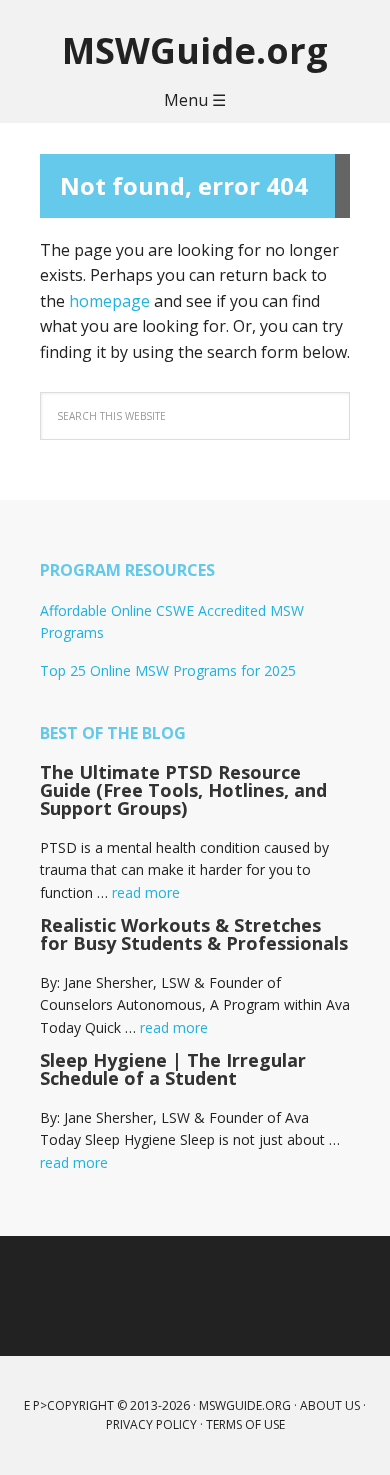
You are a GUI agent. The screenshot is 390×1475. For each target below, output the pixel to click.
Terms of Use (245, 1424)
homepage (109, 301)
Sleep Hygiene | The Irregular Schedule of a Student (173, 1069)
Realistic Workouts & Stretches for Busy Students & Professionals (194, 934)
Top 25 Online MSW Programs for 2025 (168, 670)
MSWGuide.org (195, 49)
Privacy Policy (151, 1424)
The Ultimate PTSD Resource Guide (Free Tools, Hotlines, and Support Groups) (183, 790)
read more (146, 892)
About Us (330, 1405)
